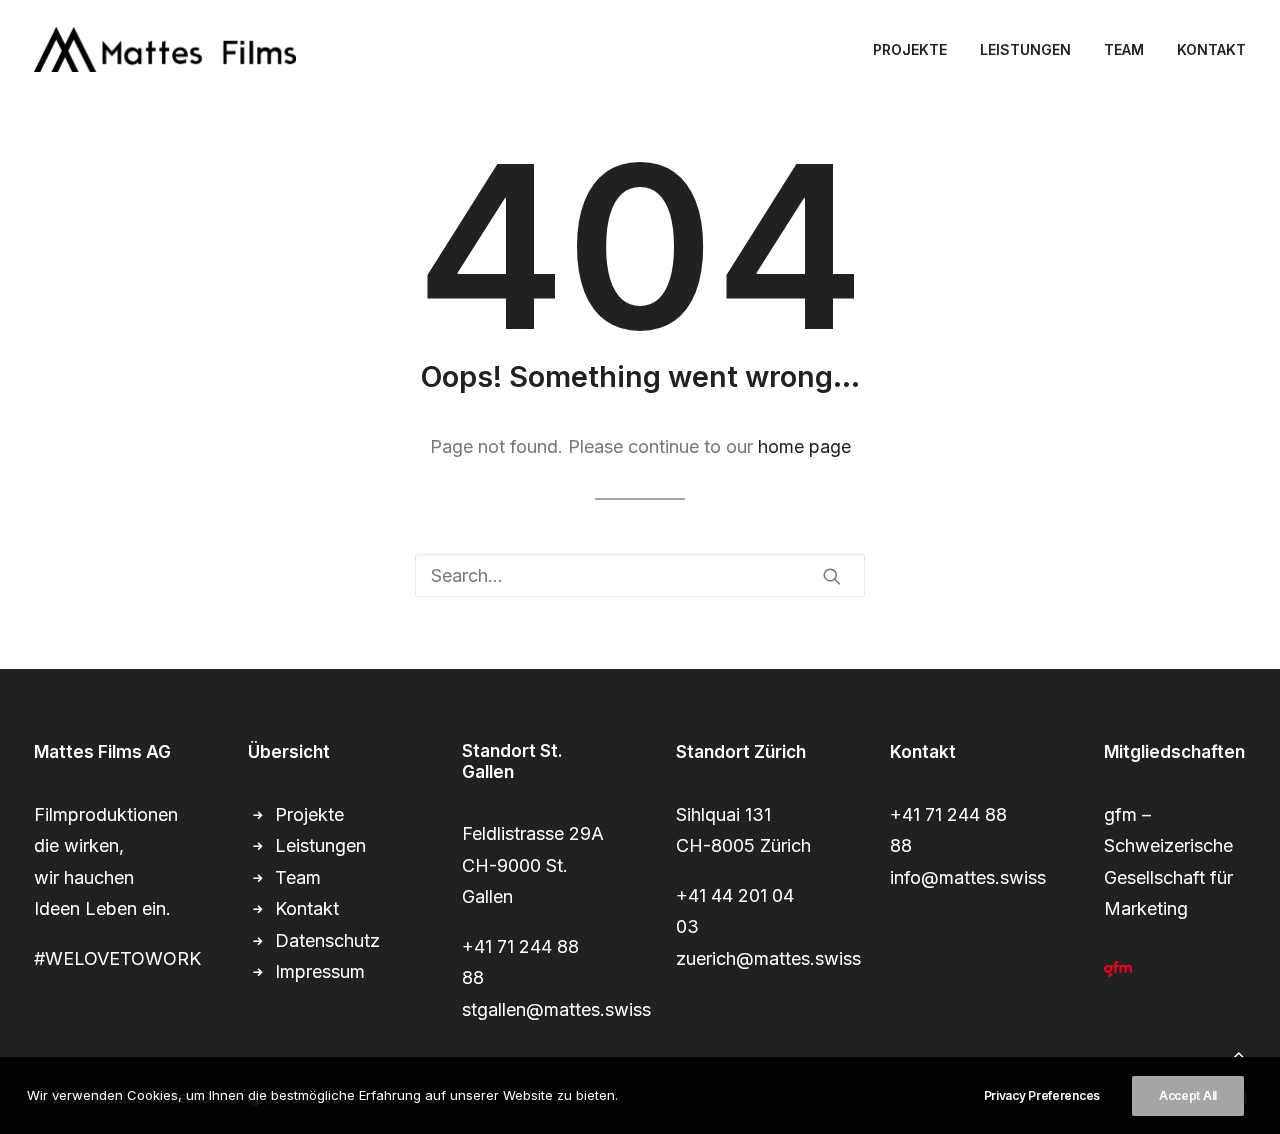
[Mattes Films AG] (165, 49)
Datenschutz (327, 940)
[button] (832, 576)
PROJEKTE (910, 49)
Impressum (320, 971)
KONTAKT (1211, 49)
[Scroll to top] (1239, 1052)
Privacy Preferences (1042, 1095)
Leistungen (320, 845)
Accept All (1188, 1095)
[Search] (640, 575)
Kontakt (307, 908)
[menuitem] (917, 49)
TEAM (1124, 49)
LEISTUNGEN (1025, 49)
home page (804, 446)
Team (298, 877)
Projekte (309, 814)
